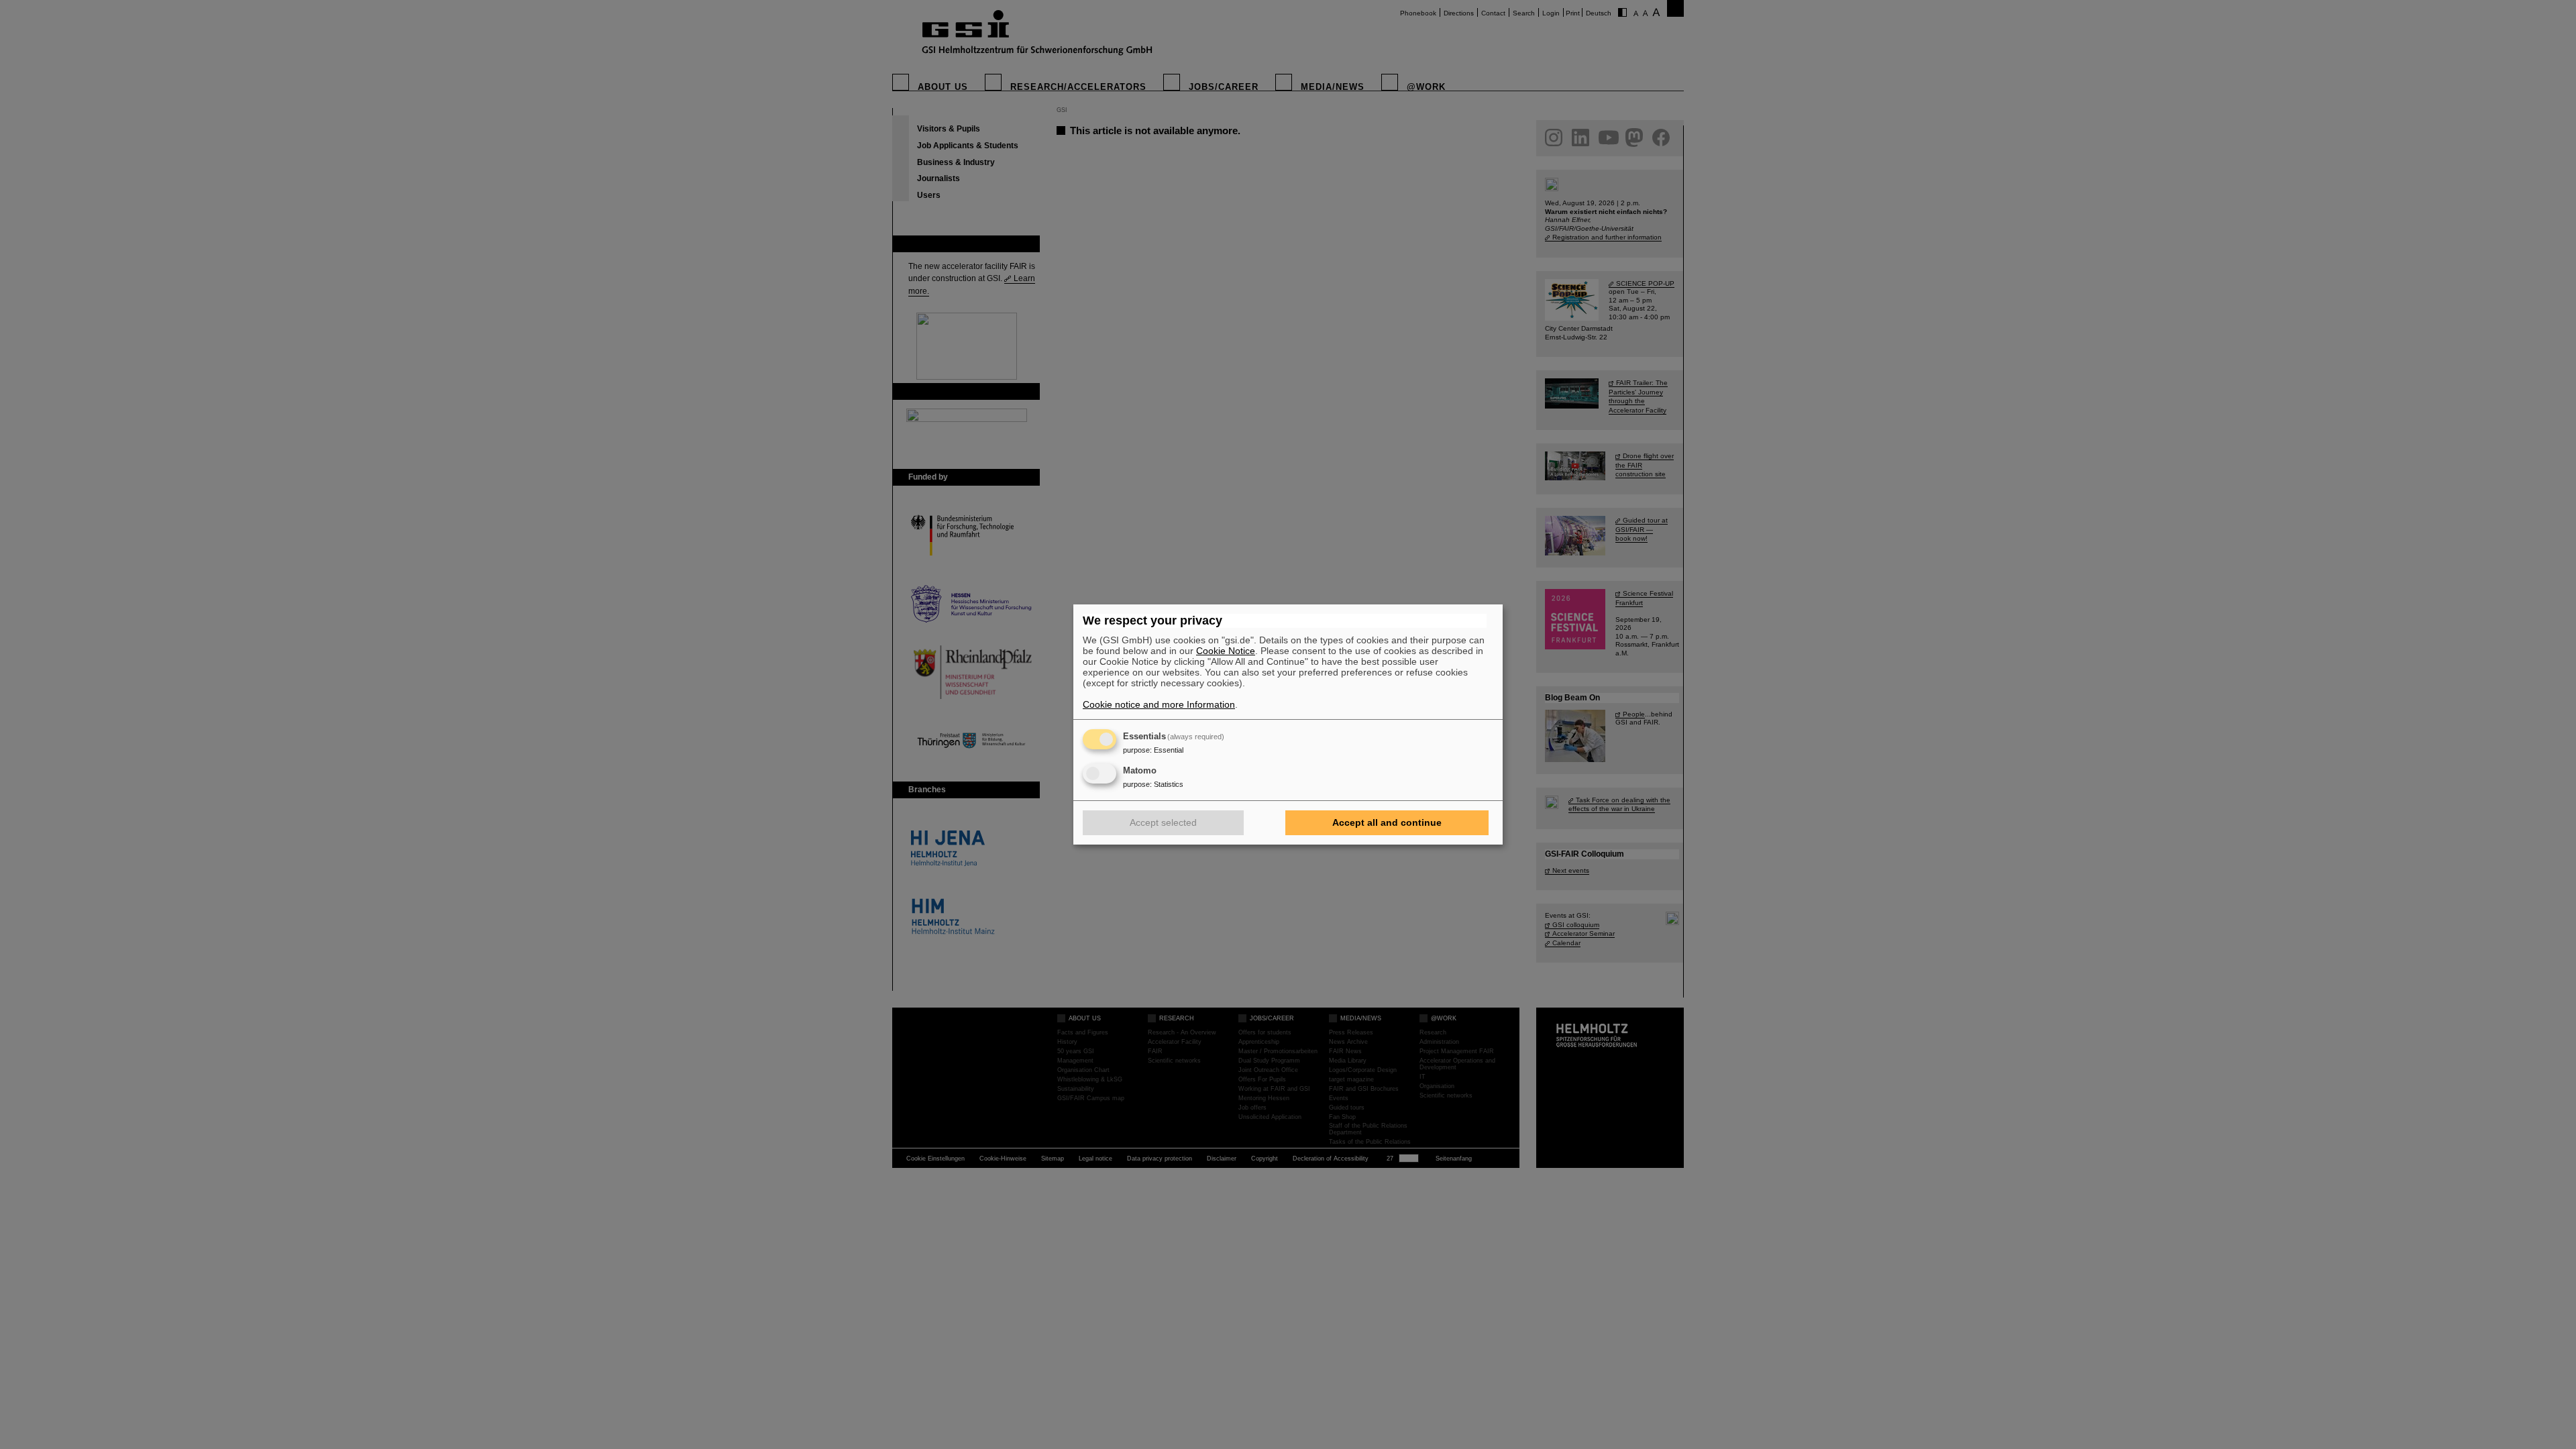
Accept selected (1163, 822)
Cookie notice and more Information (1159, 704)
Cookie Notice (1226, 651)
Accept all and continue (1387, 822)
